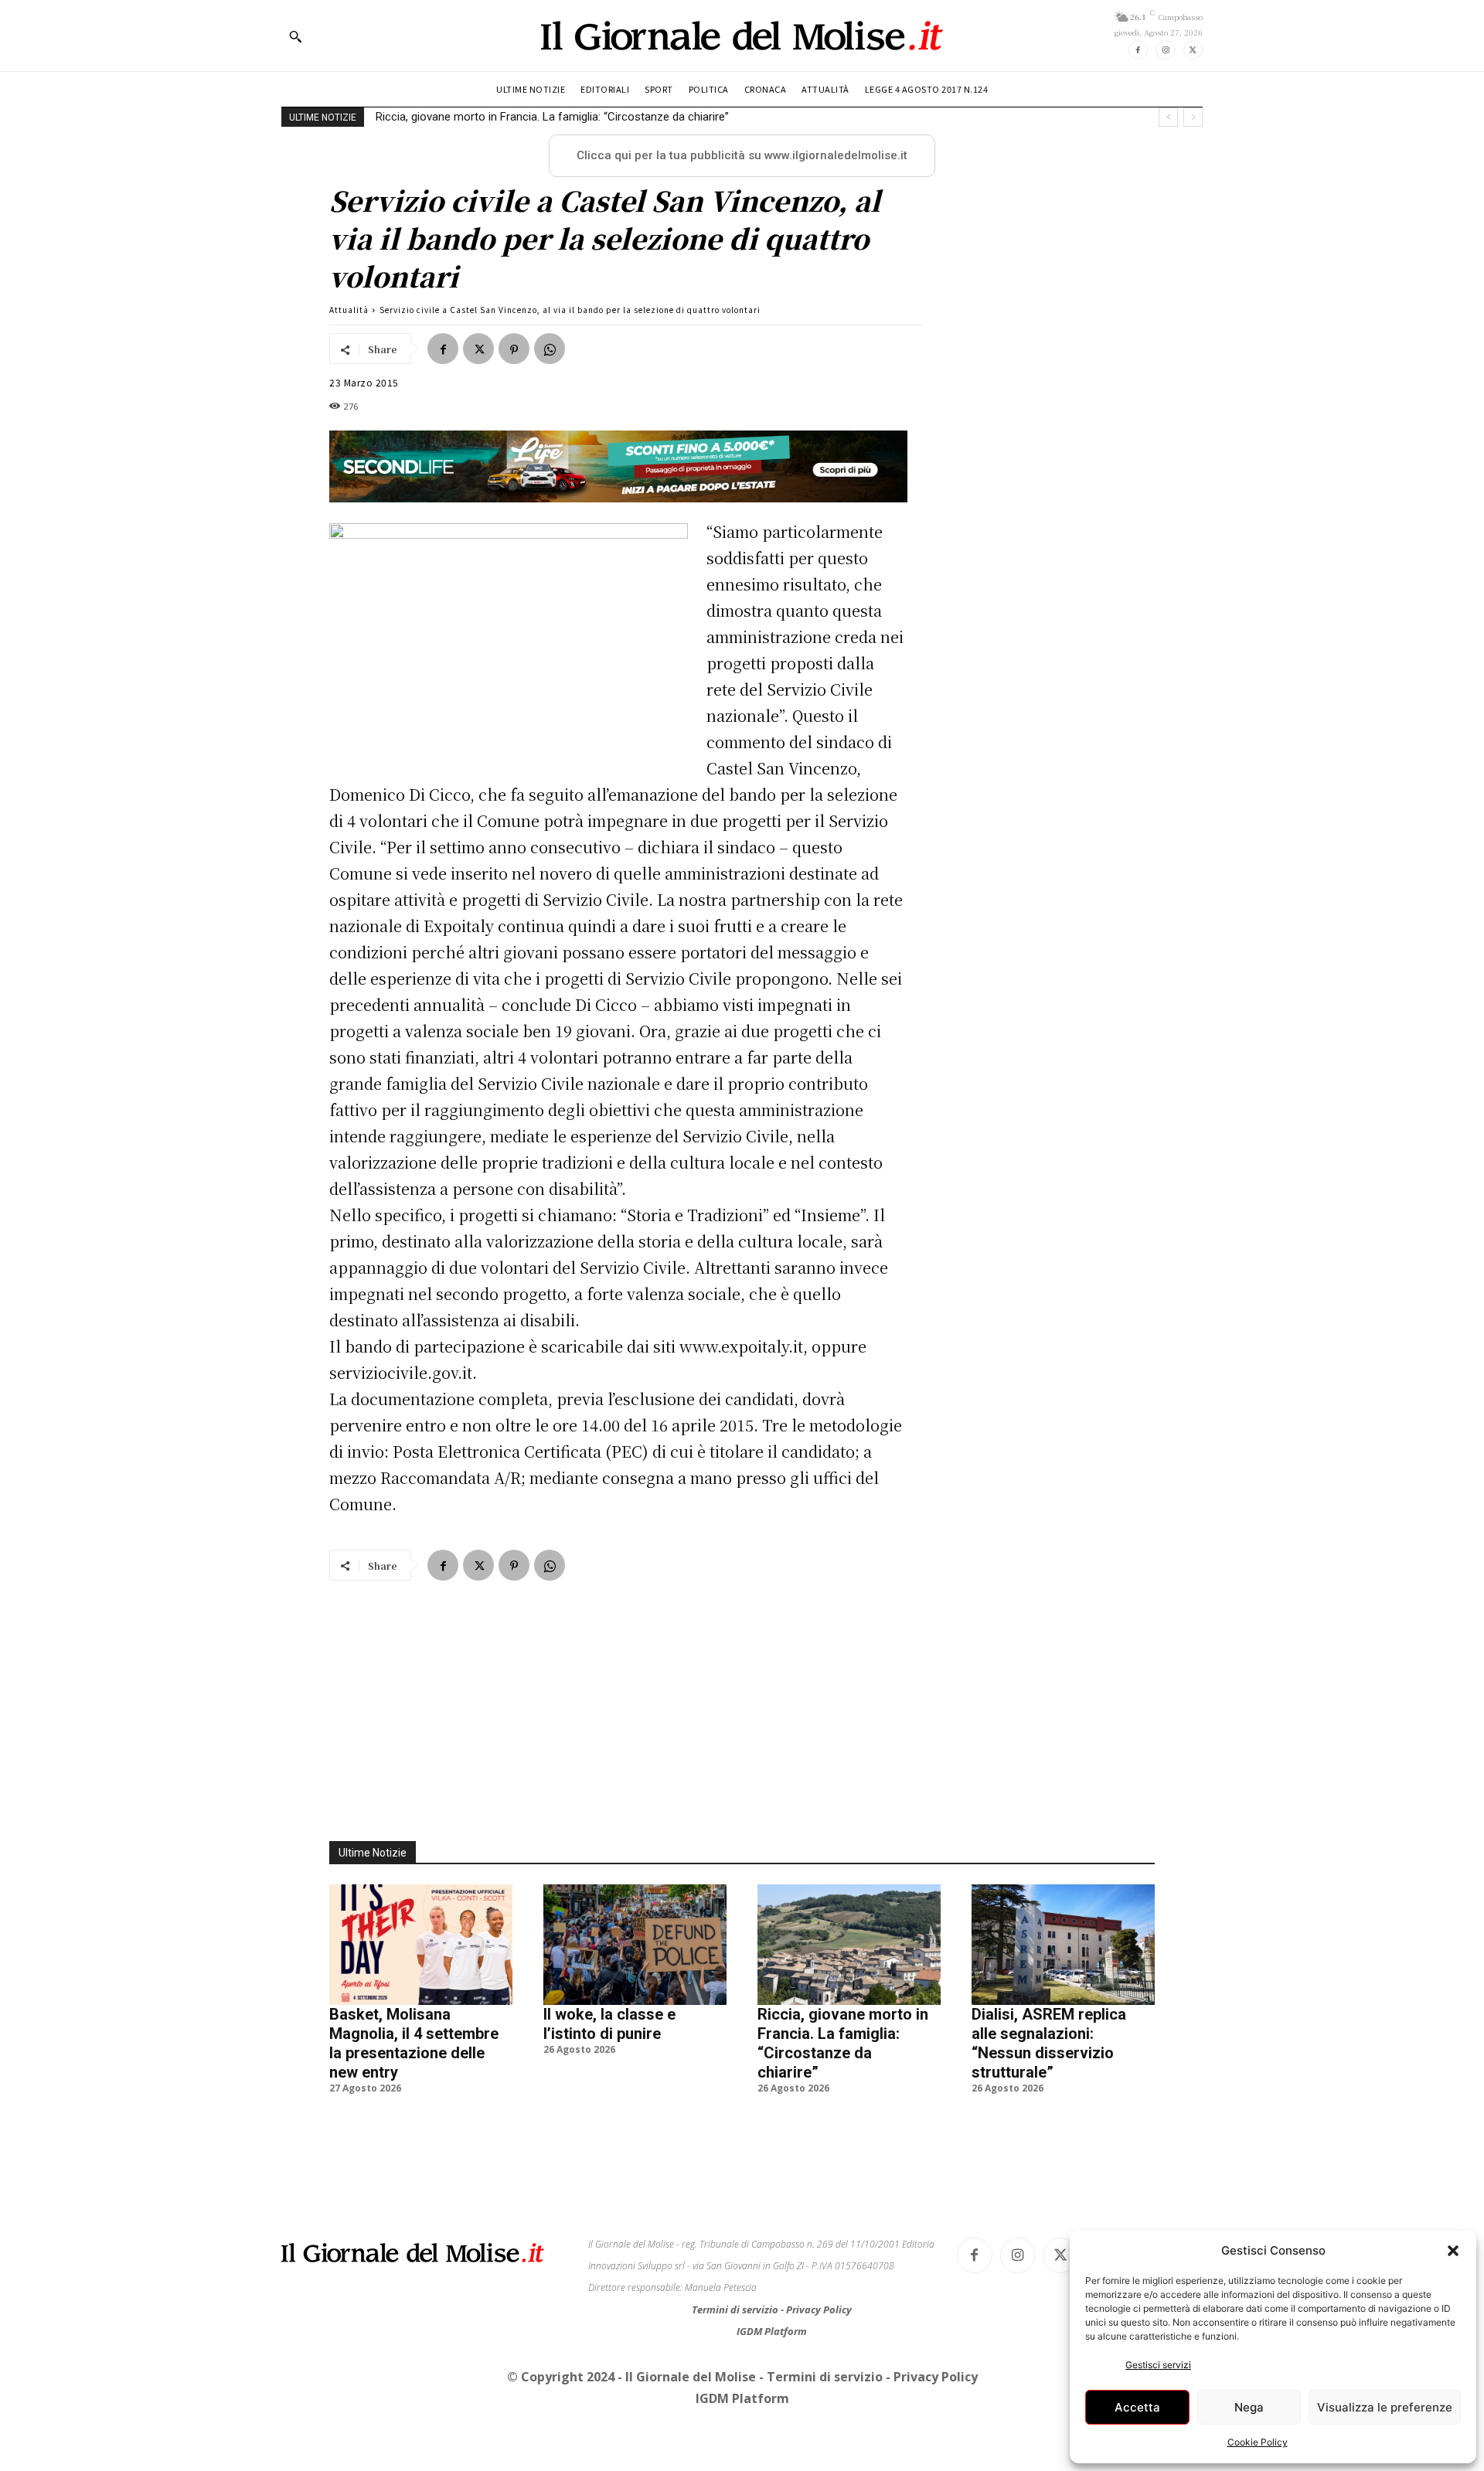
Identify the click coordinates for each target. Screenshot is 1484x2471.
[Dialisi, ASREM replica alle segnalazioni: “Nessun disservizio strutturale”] (1063, 1945)
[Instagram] (1165, 50)
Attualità (349, 310)
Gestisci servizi (1158, 2365)
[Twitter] (1193, 50)
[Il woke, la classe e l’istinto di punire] (635, 1945)
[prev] (1168, 117)
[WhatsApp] (550, 349)
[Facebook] (1138, 50)
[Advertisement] (742, 1702)
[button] (1453, 2251)
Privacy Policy (819, 2309)
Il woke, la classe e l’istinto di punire (609, 2024)
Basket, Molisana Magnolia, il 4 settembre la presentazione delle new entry (414, 2043)
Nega (1249, 2407)
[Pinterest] (514, 349)
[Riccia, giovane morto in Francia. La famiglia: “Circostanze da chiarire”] (849, 1945)
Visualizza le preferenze (1385, 2407)
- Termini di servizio (822, 2377)
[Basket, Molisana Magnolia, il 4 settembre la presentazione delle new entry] (421, 1945)
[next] (1193, 117)
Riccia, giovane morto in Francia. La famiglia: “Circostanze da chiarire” (552, 117)
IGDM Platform (772, 2331)
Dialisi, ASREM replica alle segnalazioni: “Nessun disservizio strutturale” (1049, 2043)
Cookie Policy (1258, 2442)
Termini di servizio (736, 2309)
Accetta (1137, 2407)
